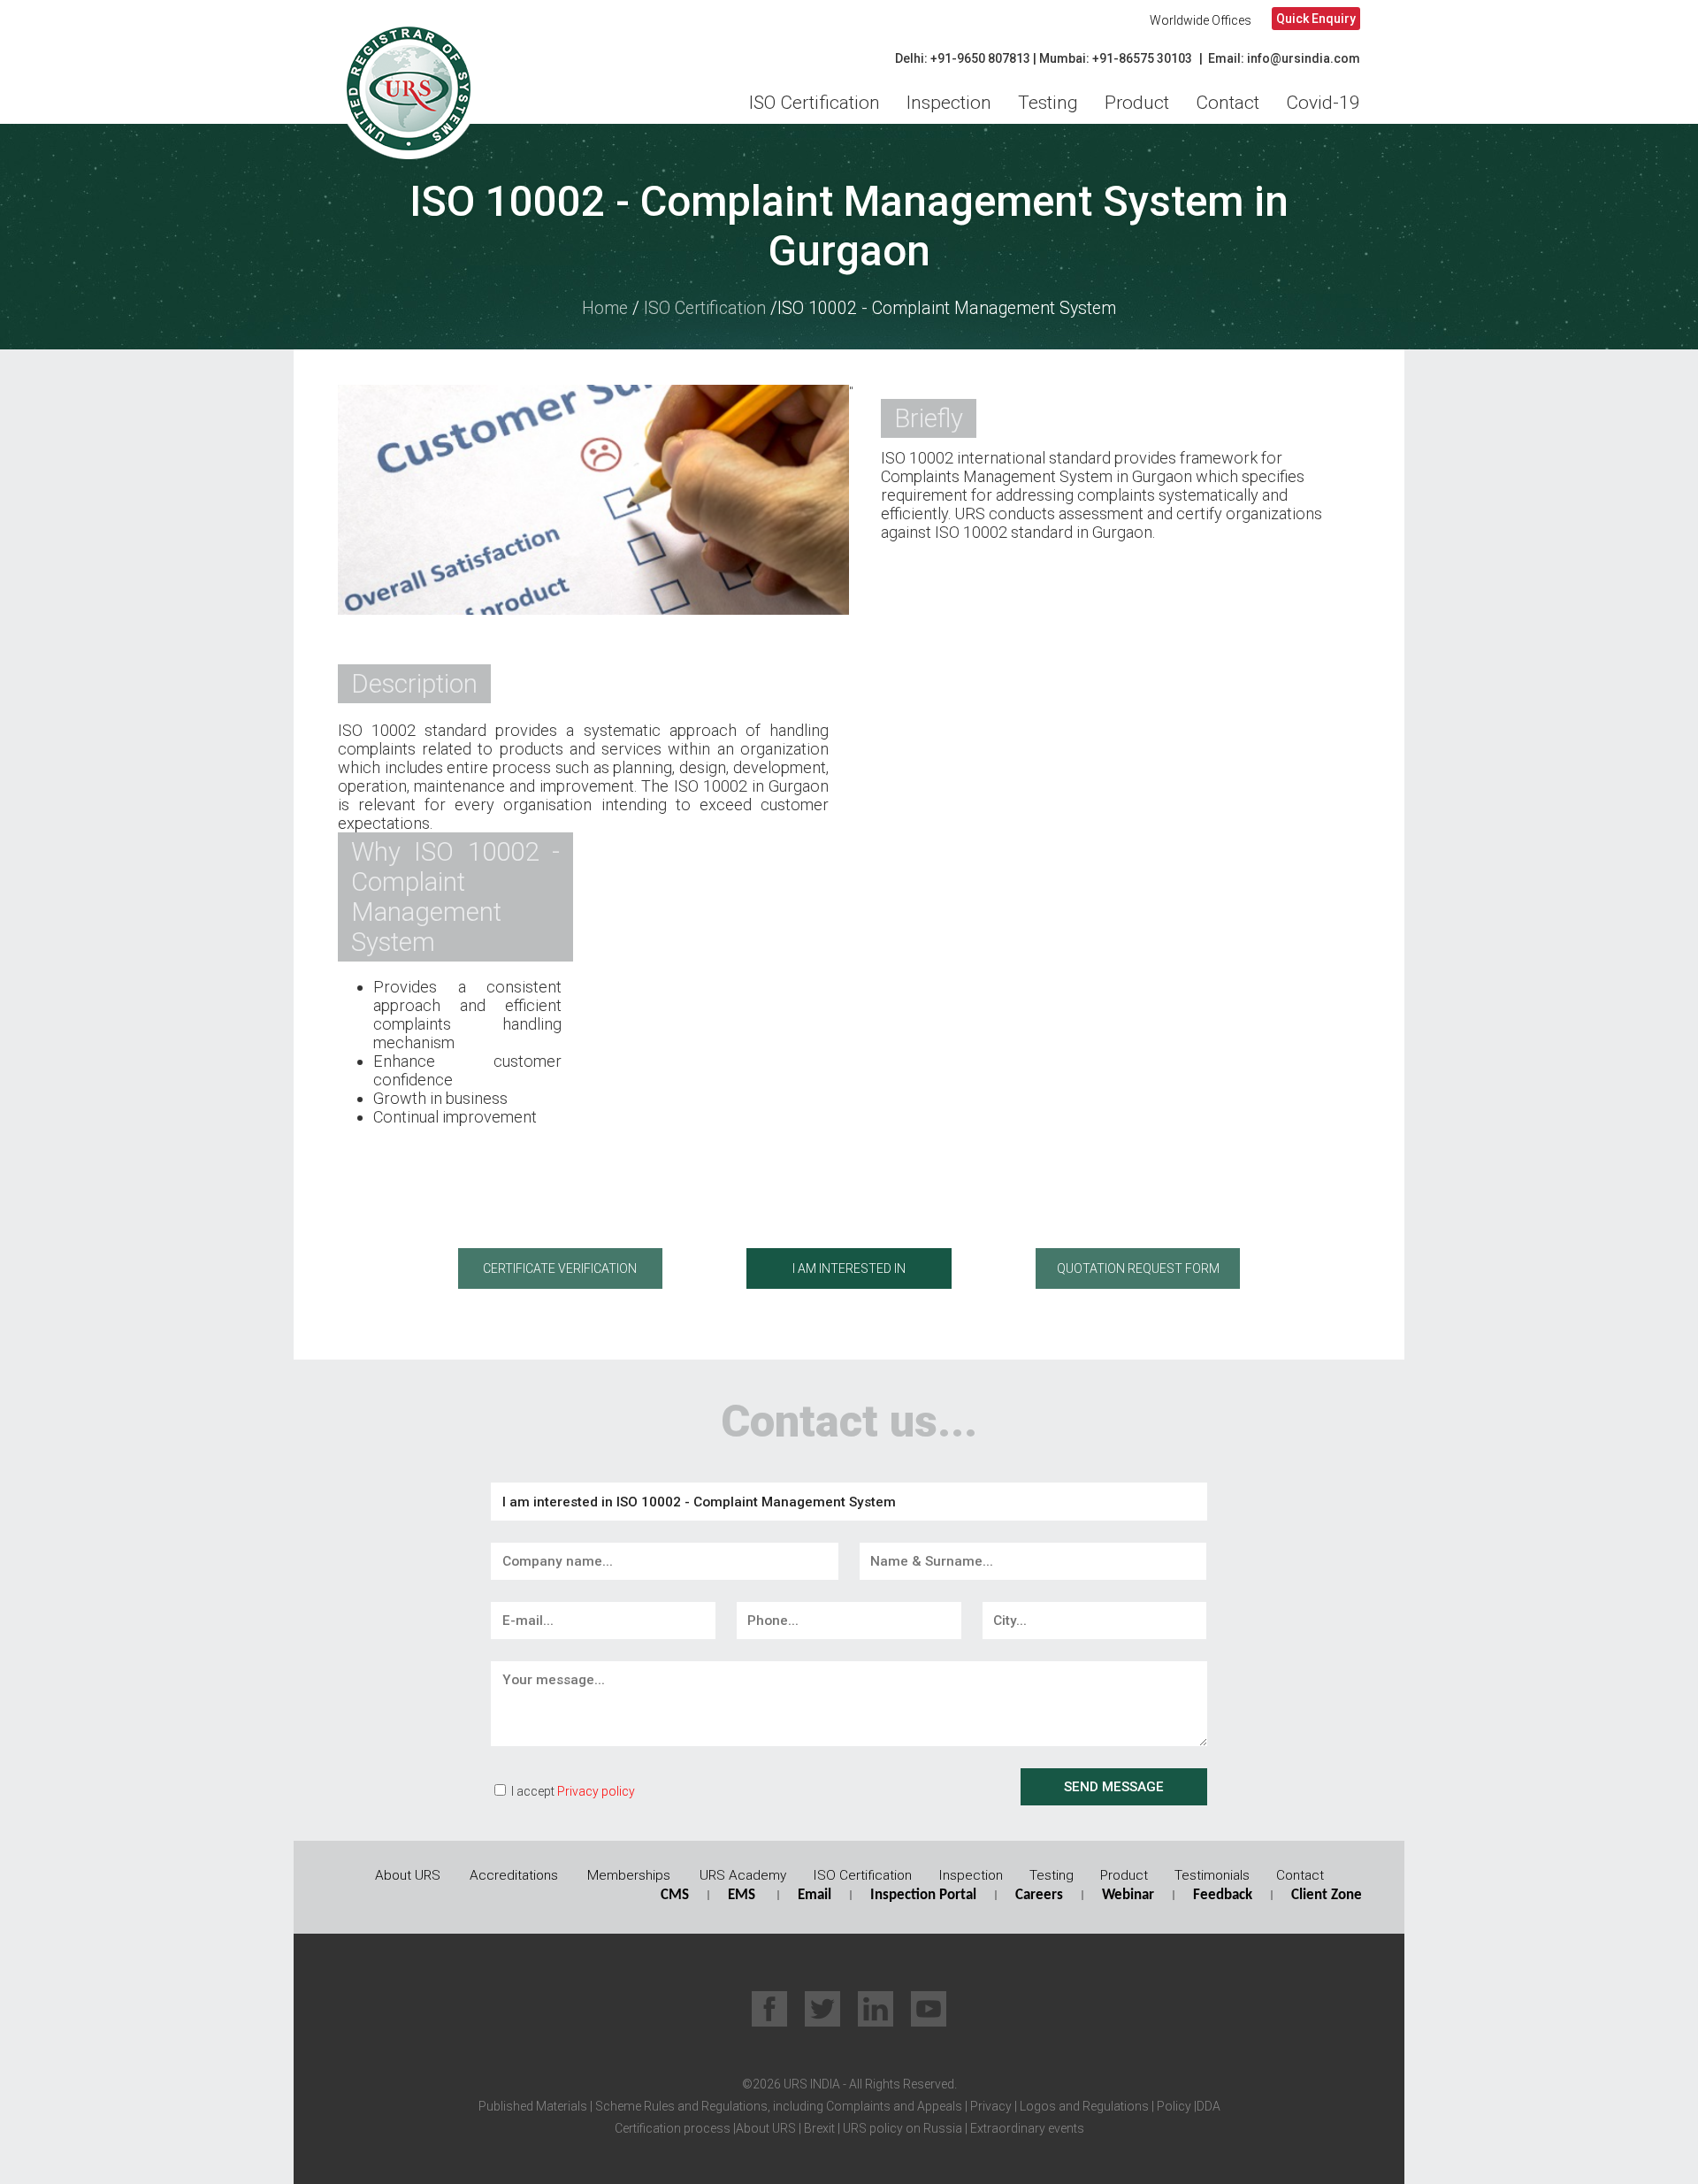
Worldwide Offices (1201, 20)
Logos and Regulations (1083, 2106)
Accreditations (514, 1875)
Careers (1039, 1895)
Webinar (1128, 1895)
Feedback (1223, 1895)
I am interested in (849, 1268)
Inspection (949, 103)
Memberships (629, 1875)
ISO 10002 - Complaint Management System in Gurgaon (849, 226)
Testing (1048, 103)
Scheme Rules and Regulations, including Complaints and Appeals (777, 2106)
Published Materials (533, 2106)
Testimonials (1212, 1875)
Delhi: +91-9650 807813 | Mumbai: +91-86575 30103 (1044, 58)
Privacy (990, 2106)
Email (815, 1895)
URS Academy (743, 1875)
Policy (1173, 2106)
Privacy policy (596, 1791)
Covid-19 (1323, 103)
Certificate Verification (560, 1268)
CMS (675, 1895)
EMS (742, 1895)
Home (605, 308)
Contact (1228, 103)
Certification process (673, 2128)
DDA (1208, 2106)
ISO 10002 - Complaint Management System (947, 308)
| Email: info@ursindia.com (1280, 58)
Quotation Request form (1138, 1268)
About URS (408, 1875)
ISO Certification (815, 103)
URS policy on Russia (903, 2128)
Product (1137, 103)
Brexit (819, 2128)
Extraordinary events (1027, 2128)
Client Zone (1327, 1895)
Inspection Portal (923, 1895)
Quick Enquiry (1316, 19)
